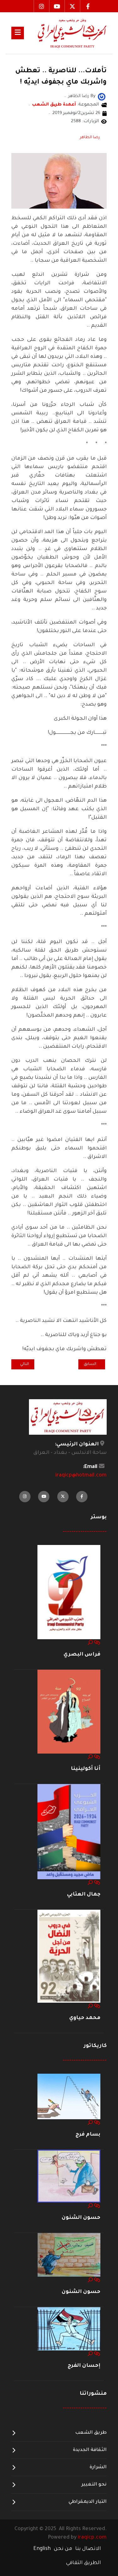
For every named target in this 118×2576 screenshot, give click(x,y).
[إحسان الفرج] (69, 2329)
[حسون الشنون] (69, 2176)
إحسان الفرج (84, 2366)
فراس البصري (82, 1655)
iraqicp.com (92, 2538)
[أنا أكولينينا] (69, 1712)
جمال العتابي (84, 1895)
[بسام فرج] (69, 2097)
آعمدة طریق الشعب (54, 105)
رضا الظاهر (90, 138)
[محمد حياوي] (69, 1957)
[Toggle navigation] (18, 33)
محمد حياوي (85, 2018)
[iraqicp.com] (65, 33)
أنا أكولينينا (86, 1769)
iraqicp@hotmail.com (81, 1476)
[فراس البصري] (69, 1592)
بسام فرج (88, 2135)
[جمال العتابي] (69, 1832)
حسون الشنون (81, 2218)
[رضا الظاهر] (102, 97)
